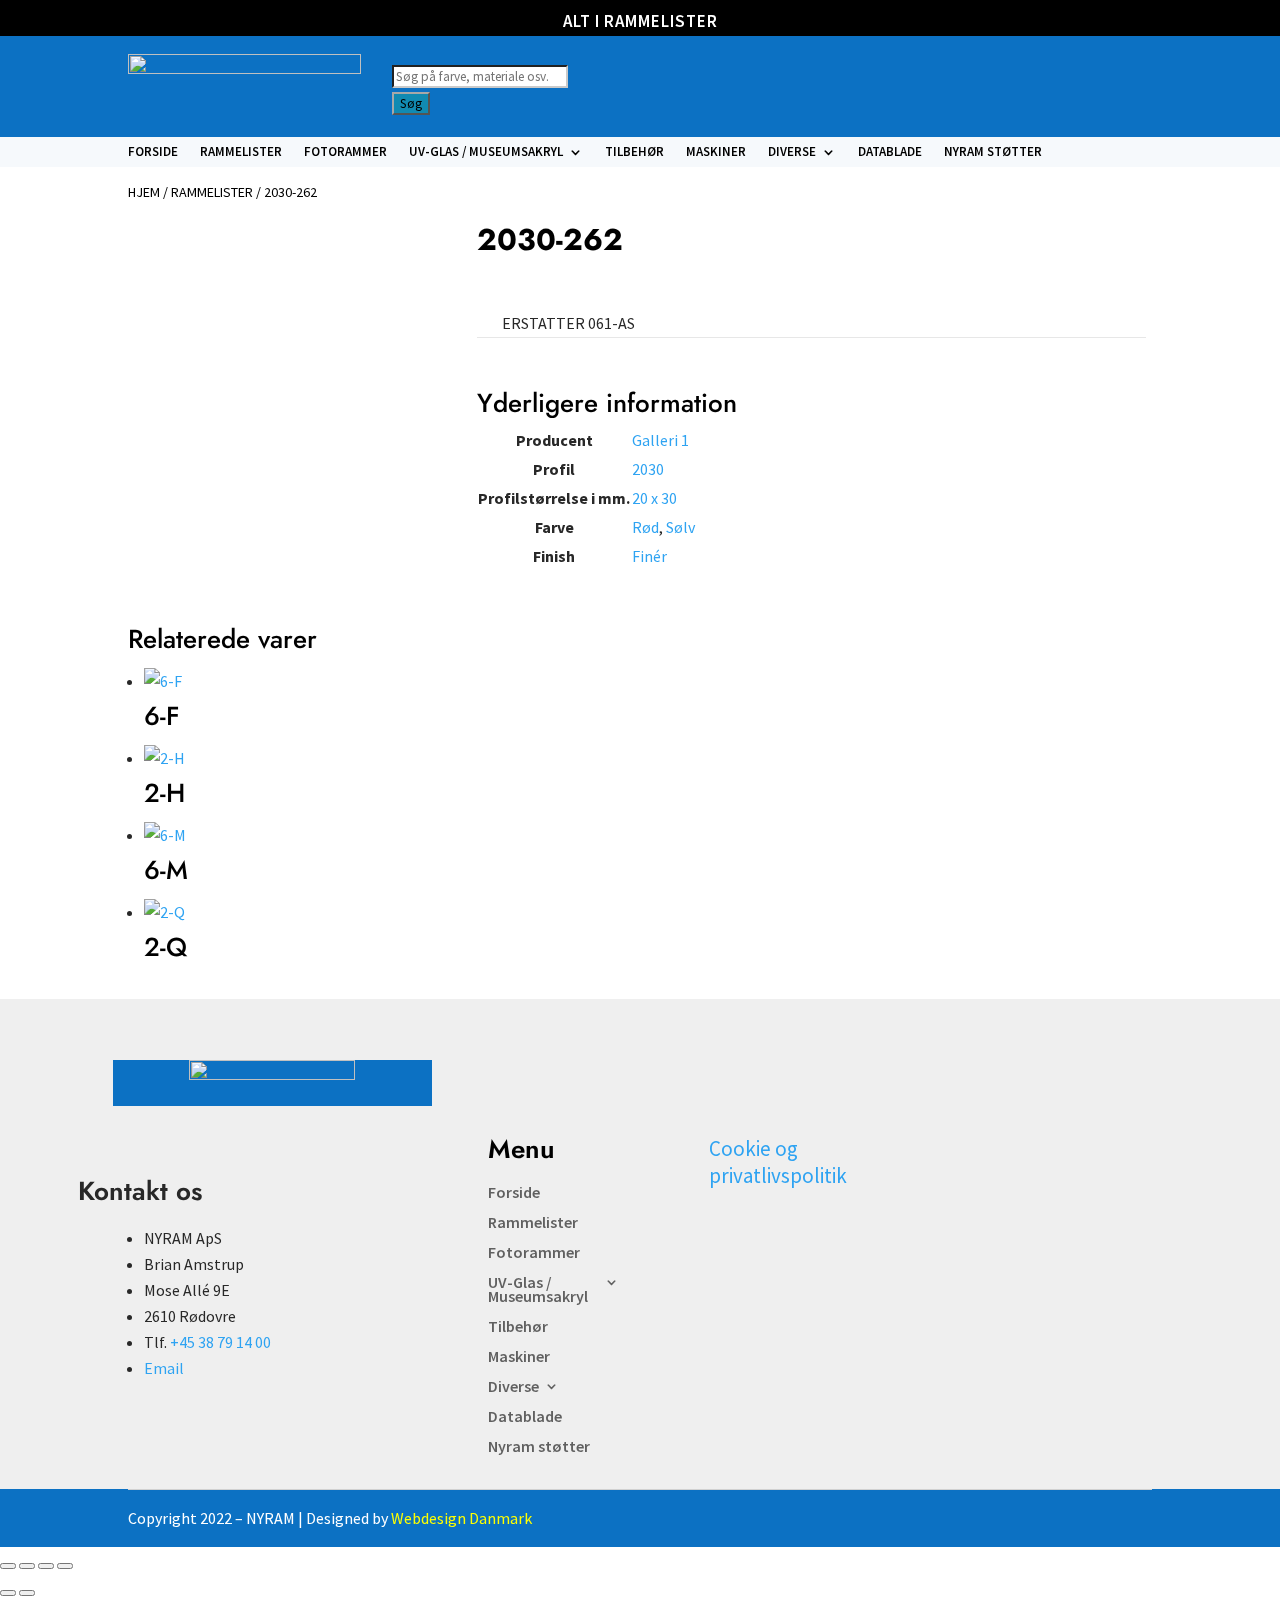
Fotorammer (345, 152)
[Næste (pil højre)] (27, 1593)
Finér (649, 556)
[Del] (46, 1566)
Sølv (680, 527)
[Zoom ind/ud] (8, 1566)
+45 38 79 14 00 (220, 1342)
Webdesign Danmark (461, 1518)
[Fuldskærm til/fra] (27, 1566)
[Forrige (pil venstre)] (8, 1593)
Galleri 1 (660, 440)
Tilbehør (634, 152)
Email (164, 1368)
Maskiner (716, 152)
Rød (645, 527)
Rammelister (241, 152)
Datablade (890, 152)
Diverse (792, 152)
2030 (648, 469)
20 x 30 (654, 498)
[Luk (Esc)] (65, 1566)
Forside (153, 152)
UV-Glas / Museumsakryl (486, 152)
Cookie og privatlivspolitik (778, 1162)
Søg (411, 103)
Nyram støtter (993, 152)
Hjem (144, 192)
